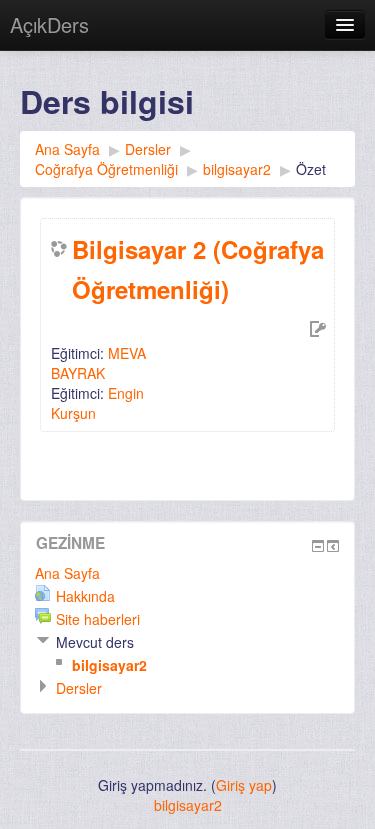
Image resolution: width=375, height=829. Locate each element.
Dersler (148, 149)
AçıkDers (49, 24)
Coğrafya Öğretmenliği (106, 169)
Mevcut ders (95, 642)
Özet (311, 169)
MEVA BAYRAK (98, 363)
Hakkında (85, 596)
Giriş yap (244, 785)
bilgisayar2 (237, 169)
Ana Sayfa (67, 149)
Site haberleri (98, 619)
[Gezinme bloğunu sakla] (318, 546)
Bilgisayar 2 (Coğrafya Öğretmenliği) (198, 269)
